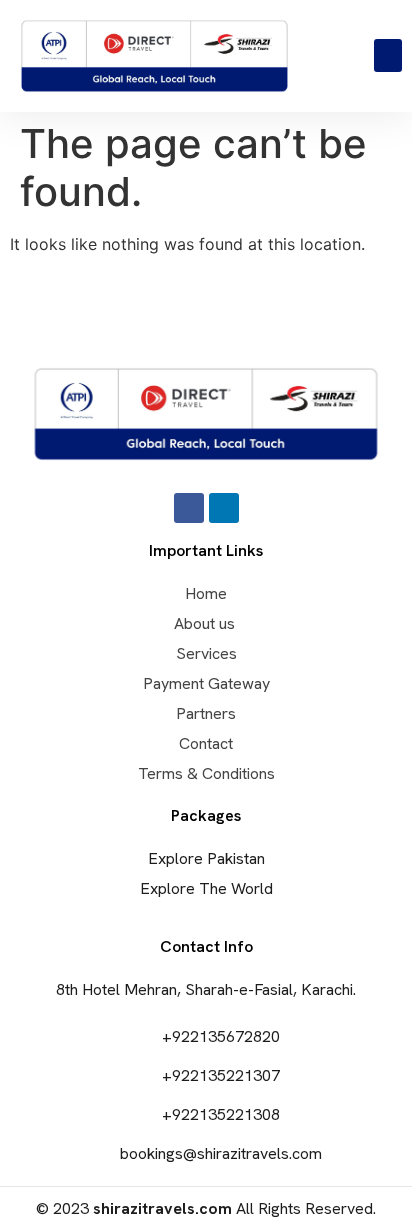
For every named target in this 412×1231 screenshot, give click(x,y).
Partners (206, 713)
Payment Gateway (206, 683)
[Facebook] (189, 508)
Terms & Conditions (206, 773)
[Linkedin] (224, 508)
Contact (206, 743)
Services (206, 653)
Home (206, 593)
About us (206, 623)
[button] (388, 55)
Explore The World (206, 888)
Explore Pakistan (206, 858)
